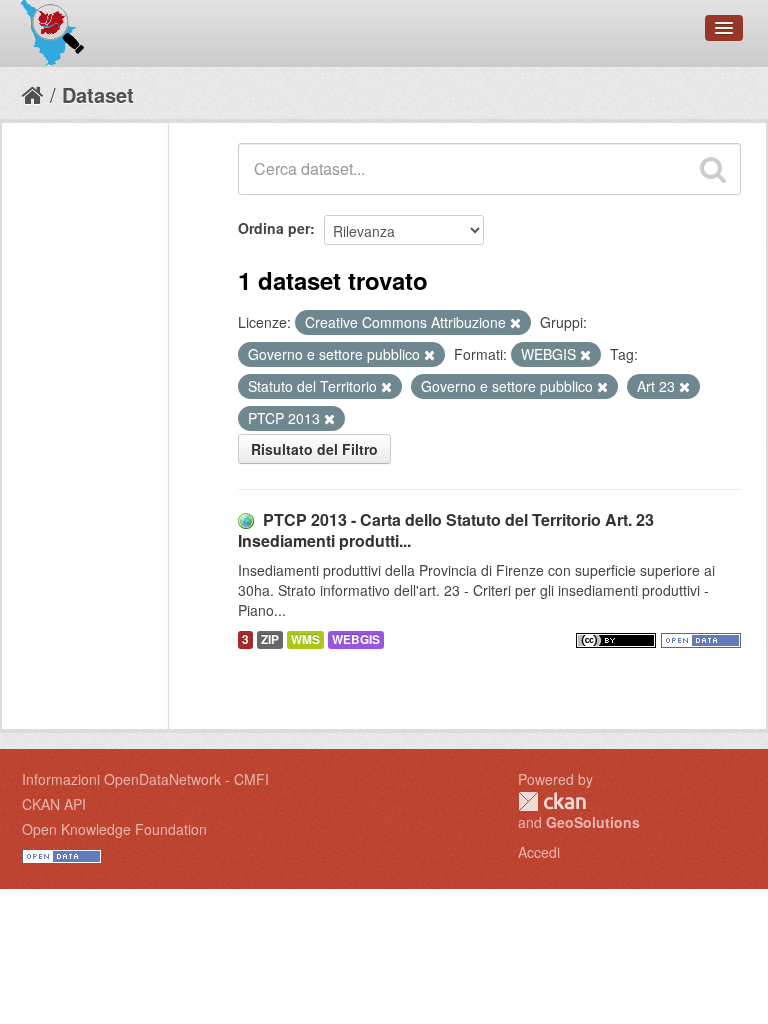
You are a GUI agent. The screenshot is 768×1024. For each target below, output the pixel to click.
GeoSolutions (593, 822)
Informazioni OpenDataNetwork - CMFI (145, 779)
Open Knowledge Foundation (114, 829)
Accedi (539, 852)
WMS (305, 639)
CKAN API (54, 804)
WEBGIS (356, 639)
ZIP (270, 639)
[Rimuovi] (515, 323)
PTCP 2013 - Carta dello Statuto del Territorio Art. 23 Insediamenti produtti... (446, 530)
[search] (713, 169)
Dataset (98, 94)
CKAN (552, 801)
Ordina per (274, 228)
